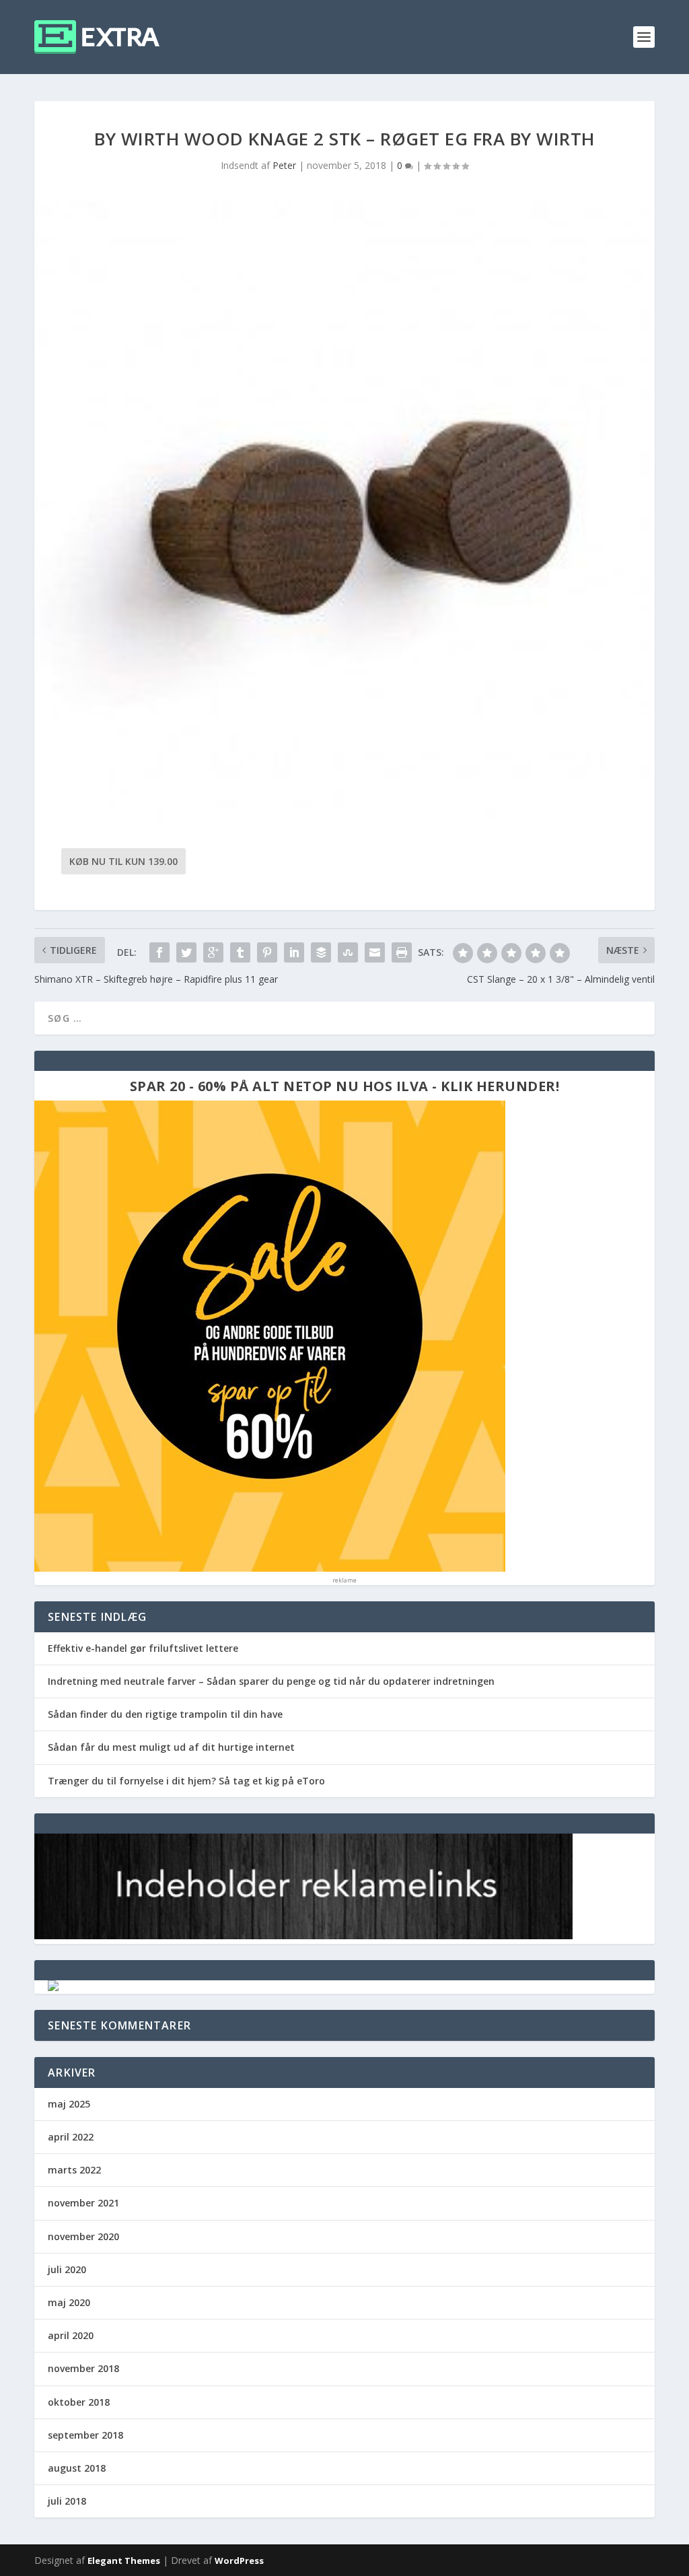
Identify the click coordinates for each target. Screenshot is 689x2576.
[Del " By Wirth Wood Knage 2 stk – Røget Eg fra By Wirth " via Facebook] (159, 952)
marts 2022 (74, 2170)
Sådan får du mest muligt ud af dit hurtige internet (171, 1747)
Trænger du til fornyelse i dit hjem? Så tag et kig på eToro (186, 1781)
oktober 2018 (79, 2402)
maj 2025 (69, 2104)
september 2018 (85, 2435)
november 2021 (83, 2203)
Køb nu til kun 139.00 (123, 861)
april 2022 (71, 2137)
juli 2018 (67, 2501)
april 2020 (71, 2335)
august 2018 (77, 2468)
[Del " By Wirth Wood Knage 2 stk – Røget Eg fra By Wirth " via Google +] (213, 952)
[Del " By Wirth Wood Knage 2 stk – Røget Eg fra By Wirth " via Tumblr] (240, 952)
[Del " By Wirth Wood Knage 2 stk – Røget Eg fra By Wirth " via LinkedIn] (294, 952)
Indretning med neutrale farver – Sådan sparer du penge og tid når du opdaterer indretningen (271, 1681)
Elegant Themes (124, 2561)
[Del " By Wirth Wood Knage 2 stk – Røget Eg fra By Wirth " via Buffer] (321, 952)
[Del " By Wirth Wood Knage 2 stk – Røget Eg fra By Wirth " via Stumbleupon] (348, 952)
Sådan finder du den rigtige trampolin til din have (165, 1714)
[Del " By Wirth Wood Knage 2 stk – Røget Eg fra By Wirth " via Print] (402, 952)
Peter (284, 165)
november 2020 (83, 2236)
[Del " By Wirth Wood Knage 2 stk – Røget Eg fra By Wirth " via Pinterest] (267, 952)
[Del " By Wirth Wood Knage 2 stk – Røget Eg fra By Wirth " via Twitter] (186, 952)
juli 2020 (67, 2269)
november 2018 (83, 2368)
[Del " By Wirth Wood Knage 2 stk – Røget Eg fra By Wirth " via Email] (375, 952)
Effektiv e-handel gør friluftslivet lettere (143, 1648)
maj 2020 (69, 2302)
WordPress (239, 2561)
